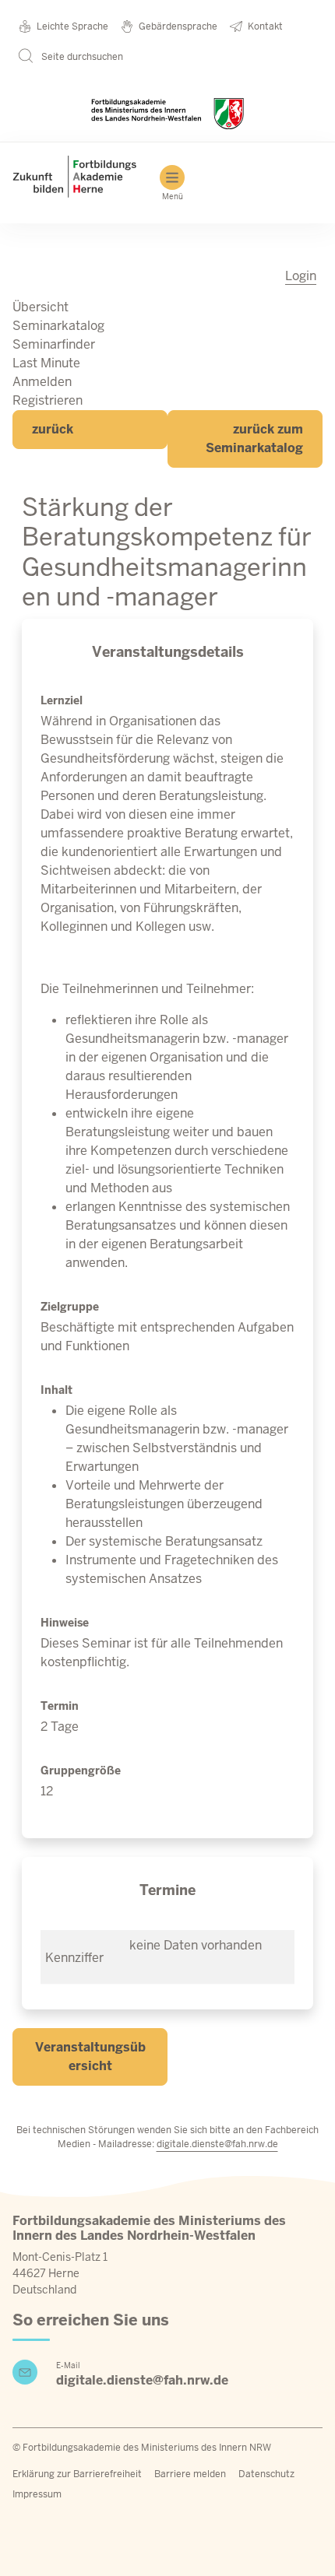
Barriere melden (190, 2474)
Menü (173, 197)
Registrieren (48, 400)
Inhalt (56, 1390)
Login (301, 276)
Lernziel (62, 700)
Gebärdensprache (178, 26)
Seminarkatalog (58, 326)
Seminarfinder (54, 344)
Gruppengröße (81, 1771)
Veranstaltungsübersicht (90, 2057)
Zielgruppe (70, 1307)
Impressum (37, 2494)
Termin (60, 1706)
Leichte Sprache (72, 26)
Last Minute (46, 363)
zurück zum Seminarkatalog (254, 439)
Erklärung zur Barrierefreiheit (77, 2474)
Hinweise (65, 1623)
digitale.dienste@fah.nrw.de (217, 2144)
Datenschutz (266, 2474)
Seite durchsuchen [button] (81, 57)
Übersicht (41, 307)
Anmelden (42, 382)
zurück (53, 429)
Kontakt (265, 26)
